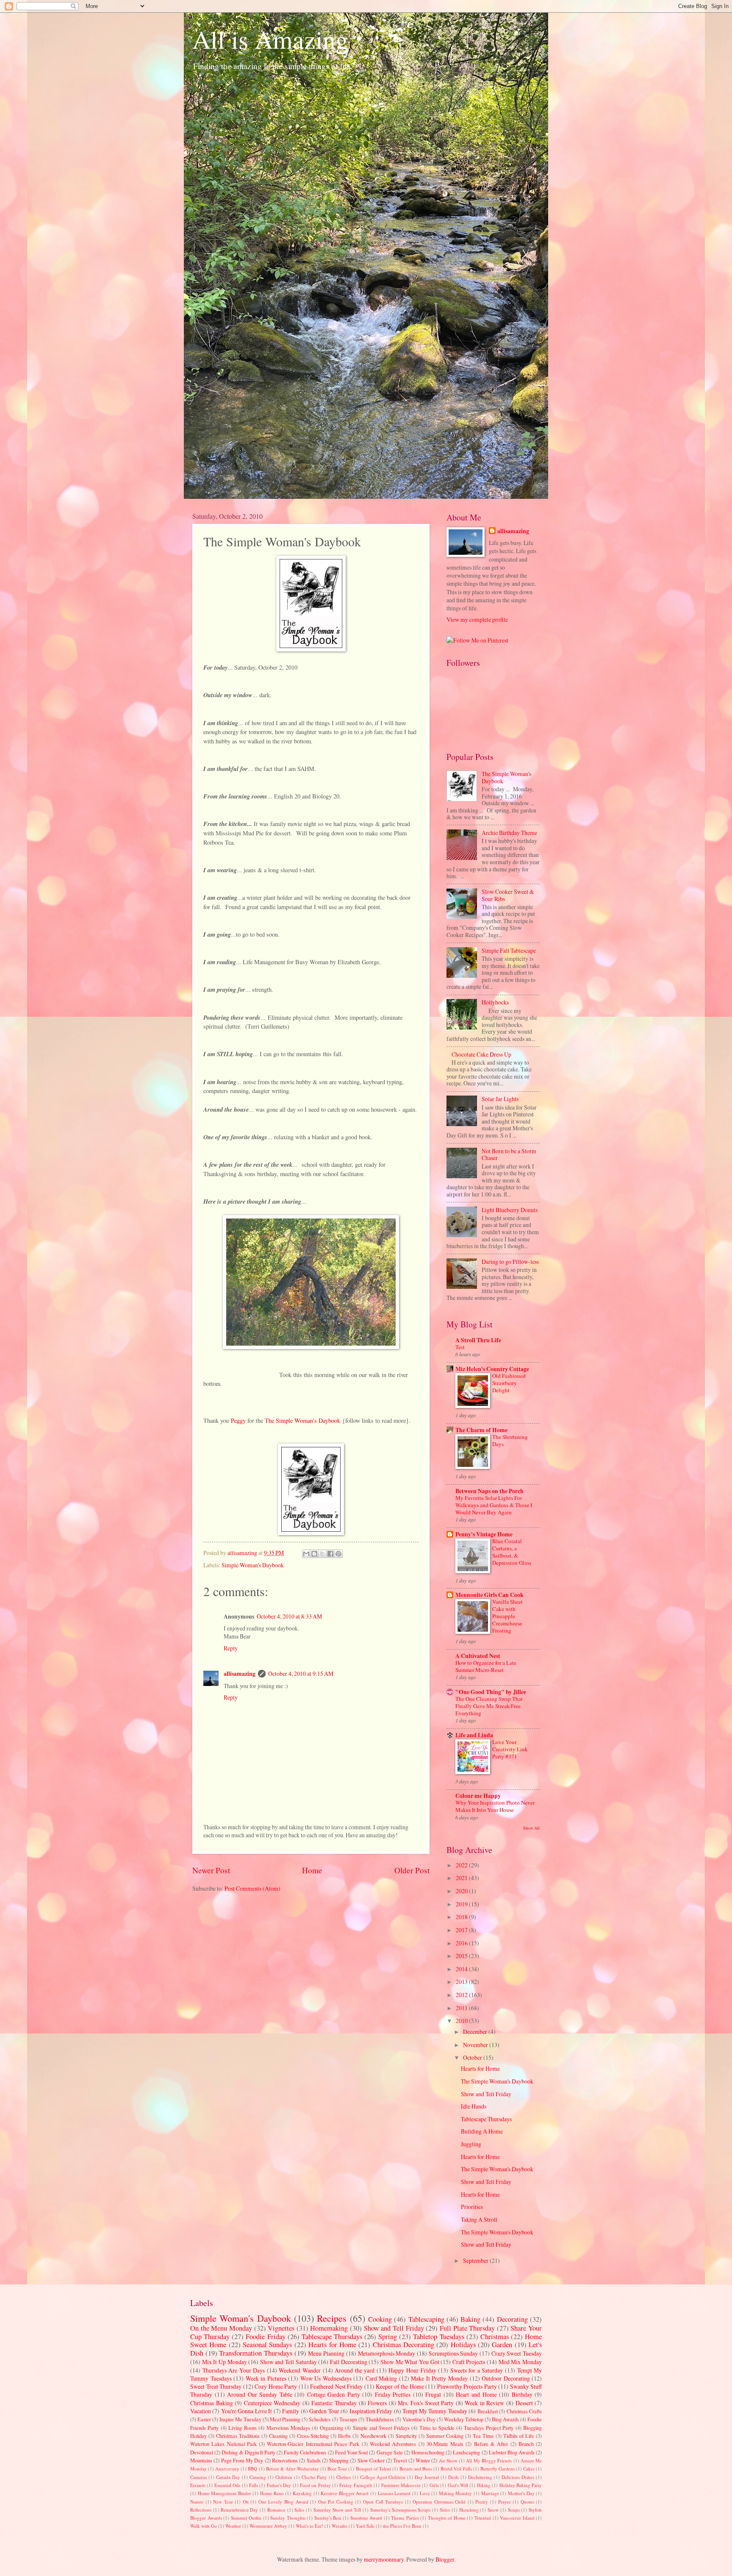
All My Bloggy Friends (489, 2461)
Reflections (201, 2510)
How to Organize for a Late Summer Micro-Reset (486, 1666)
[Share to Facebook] (330, 1554)
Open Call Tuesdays (383, 2502)
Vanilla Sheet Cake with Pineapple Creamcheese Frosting (507, 1616)
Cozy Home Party (276, 2386)
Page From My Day (242, 2460)
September (476, 2260)
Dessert (524, 2403)
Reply (231, 1648)
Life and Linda (474, 1735)
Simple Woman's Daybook (253, 1565)
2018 (462, 1917)
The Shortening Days (510, 1440)
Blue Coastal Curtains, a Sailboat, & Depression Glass (512, 1552)
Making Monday (456, 2493)
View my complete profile (477, 619)
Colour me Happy (478, 1796)
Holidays (463, 2345)
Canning (258, 2477)
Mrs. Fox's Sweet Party (426, 2403)
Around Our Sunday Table (260, 2394)
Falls (254, 2485)
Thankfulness (380, 2419)
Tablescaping (426, 2319)
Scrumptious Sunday (453, 2353)
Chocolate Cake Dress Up (481, 1054)
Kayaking (302, 2493)
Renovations (285, 2460)
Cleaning (278, 2436)
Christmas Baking (212, 2403)
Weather (233, 2526)
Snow (493, 2510)
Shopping (339, 2460)
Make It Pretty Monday (439, 2378)
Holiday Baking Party (521, 2485)
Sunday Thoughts (288, 2518)
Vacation (201, 2411)
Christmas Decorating (403, 2345)
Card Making (381, 2378)
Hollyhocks (495, 1002)
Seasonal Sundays (267, 2345)
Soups (514, 2510)
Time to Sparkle (437, 2428)
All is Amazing (270, 39)
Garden (502, 2345)
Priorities (472, 2207)
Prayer (505, 2502)
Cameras (198, 2477)
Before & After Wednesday (293, 2469)
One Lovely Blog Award (283, 2502)
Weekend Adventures (393, 2444)
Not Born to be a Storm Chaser (509, 1154)
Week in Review (484, 2403)
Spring (388, 2337)
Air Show (448, 2461)
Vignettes (281, 2328)
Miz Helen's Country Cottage (492, 1369)
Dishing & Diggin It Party (248, 2452)
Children (284, 2477)
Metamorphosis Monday (387, 2353)
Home (312, 1870)
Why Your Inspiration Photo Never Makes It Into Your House (495, 1806)
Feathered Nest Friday (336, 2386)
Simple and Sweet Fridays (381, 2428)
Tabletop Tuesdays (438, 2337)
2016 (462, 1943)
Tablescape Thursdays (486, 2119)
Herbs (344, 2436)
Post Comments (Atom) (252, 1888)
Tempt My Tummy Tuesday (435, 2411)
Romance (276, 2510)
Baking (470, 2319)
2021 (462, 1878)
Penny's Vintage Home (484, 1534)
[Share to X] (322, 1554)
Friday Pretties (393, 2394)
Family (291, 2411)
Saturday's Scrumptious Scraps (401, 2510)
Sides (445, 2510)
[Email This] (306, 1554)
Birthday (522, 2394)
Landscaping (466, 2452)
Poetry (482, 2502)
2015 (462, 1956)
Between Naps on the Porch (489, 1491)
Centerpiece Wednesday (272, 2403)
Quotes (527, 2502)
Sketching (469, 2510)
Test (460, 1347)
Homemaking (329, 2328)
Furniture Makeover (401, 2485)
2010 (462, 2021)
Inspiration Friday (371, 2411)
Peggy (238, 1420)
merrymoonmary (384, 2559)
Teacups (348, 2419)
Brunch (526, 2444)
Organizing (331, 2428)
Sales (299, 2510)
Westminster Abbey (268, 2526)
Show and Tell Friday (486, 2094)
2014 (462, 1969)
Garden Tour (324, 2411)
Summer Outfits (246, 2518)
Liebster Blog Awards (512, 2452)
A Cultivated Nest (478, 1656)
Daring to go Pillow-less (510, 1262)
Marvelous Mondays (288, 2428)
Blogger (445, 2559)
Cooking (380, 2319)
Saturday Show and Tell (337, 2510)
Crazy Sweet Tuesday (517, 2353)
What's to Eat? (309, 2526)
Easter (204, 2419)
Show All (531, 1828)
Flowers (377, 2403)
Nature (197, 2502)
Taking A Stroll (479, 2219)
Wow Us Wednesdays (326, 2378)
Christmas (495, 2337)
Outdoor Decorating (506, 2378)
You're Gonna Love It (247, 2411)
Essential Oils (227, 2485)
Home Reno (272, 2493)
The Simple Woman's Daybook (302, 1420)
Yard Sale (365, 2526)
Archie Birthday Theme (509, 833)
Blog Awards (505, 2419)
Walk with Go (204, 2526)
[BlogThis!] (314, 1554)
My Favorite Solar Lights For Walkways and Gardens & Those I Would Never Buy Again (494, 1505)
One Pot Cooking (336, 2502)
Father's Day (279, 2485)
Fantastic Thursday (334, 2403)
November (476, 2045)
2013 (462, 1982)
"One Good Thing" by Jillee (491, 1692)
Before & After (491, 2444)
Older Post (412, 1870)
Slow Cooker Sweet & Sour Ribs (508, 895)
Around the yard (355, 2370)
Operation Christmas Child (439, 2502)
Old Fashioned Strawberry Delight (509, 1383)
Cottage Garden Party (334, 2394)
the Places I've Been (402, 2526)
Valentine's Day (419, 2419)
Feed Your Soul (351, 2452)
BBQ (252, 2469)
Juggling (471, 2144)
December (476, 2032)
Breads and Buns (416, 2469)
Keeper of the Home (400, 2386)
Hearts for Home (480, 2068)
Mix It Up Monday (225, 2362)
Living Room (242, 2428)
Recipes (332, 2318)
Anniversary (227, 2469)
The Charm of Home (481, 1430)
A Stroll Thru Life (478, 1340)
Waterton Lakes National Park (223, 2444)
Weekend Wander (300, 2370)
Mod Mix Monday (520, 2362)
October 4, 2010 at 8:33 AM (289, 1616)
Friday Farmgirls (356, 2485)
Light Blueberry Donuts (510, 1210)
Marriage (490, 2493)
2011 (462, 2008)
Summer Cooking (445, 2436)
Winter (423, 2460)
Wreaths (340, 2526)
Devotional (202, 2452)
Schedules (320, 2419)
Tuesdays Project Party (489, 2428)
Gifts (434, 2485)
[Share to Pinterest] (338, 1554)
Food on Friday (315, 2485)
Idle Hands (474, 2106)
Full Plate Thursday (467, 2328)
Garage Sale (390, 2452)
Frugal (433, 2394)
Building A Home (482, 2131)
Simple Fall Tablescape (509, 950)
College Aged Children (383, 2477)
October (473, 2057)
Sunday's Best (328, 2518)
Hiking (484, 2485)
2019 (462, 1904)
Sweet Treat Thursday (216, 2386)
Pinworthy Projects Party (467, 2386)
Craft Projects (469, 2362)
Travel (400, 2460)
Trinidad (483, 2518)
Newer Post (211, 1870)
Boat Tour (337, 2469)
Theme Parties (405, 2518)
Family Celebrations (305, 2452)
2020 (462, 1891)
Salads (314, 2460)
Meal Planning (285, 2419)
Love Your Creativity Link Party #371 (510, 1749)
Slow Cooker (371, 2460)
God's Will (458, 2485)
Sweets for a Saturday (477, 2370)
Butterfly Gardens (498, 2469)
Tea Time (483, 2436)
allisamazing (243, 1553)
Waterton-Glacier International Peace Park (313, 2444)
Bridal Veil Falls (456, 2469)
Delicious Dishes (518, 2477)
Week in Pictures (266, 2378)
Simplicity (406, 2436)
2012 (462, 1995)
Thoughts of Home (447, 2518)
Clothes (344, 2477)
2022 (462, 1865)
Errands (198, 2485)
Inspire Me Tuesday (240, 2419)
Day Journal (427, 2477)
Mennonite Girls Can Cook (489, 1595)
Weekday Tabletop (464, 2419)
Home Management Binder (225, 2493)
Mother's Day (521, 2493)
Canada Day (228, 2477)
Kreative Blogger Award (345, 2493)
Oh (246, 2502)
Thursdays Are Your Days (234, 2370)
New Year (223, 2502)
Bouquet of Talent (373, 2469)
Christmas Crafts (524, 2411)
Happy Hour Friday (412, 2370)
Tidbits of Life (519, 2436)
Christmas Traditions (238, 2436)
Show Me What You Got (410, 2362)
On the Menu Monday (221, 2328)
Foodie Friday (265, 2337)
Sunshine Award (366, 2518)
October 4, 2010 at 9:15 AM (301, 1673)
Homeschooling (428, 2452)
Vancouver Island (517, 2518)
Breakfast (488, 2411)
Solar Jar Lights (500, 1099)
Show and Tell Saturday (288, 2362)
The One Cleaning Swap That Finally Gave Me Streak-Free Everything (489, 1706)
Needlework (373, 2436)
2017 (462, 1930)
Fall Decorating (349, 2362)
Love (425, 2493)
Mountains (201, 2460)
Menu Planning (326, 2353)
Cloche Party (314, 2477)
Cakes (529, 2469)
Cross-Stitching (313, 2436)
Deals (453, 2477)
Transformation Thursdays (256, 2353)
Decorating (512, 2319)
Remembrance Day (240, 2510)
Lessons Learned (394, 2493)
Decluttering (480, 2477)
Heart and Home (476, 2394)
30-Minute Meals (445, 2444)
